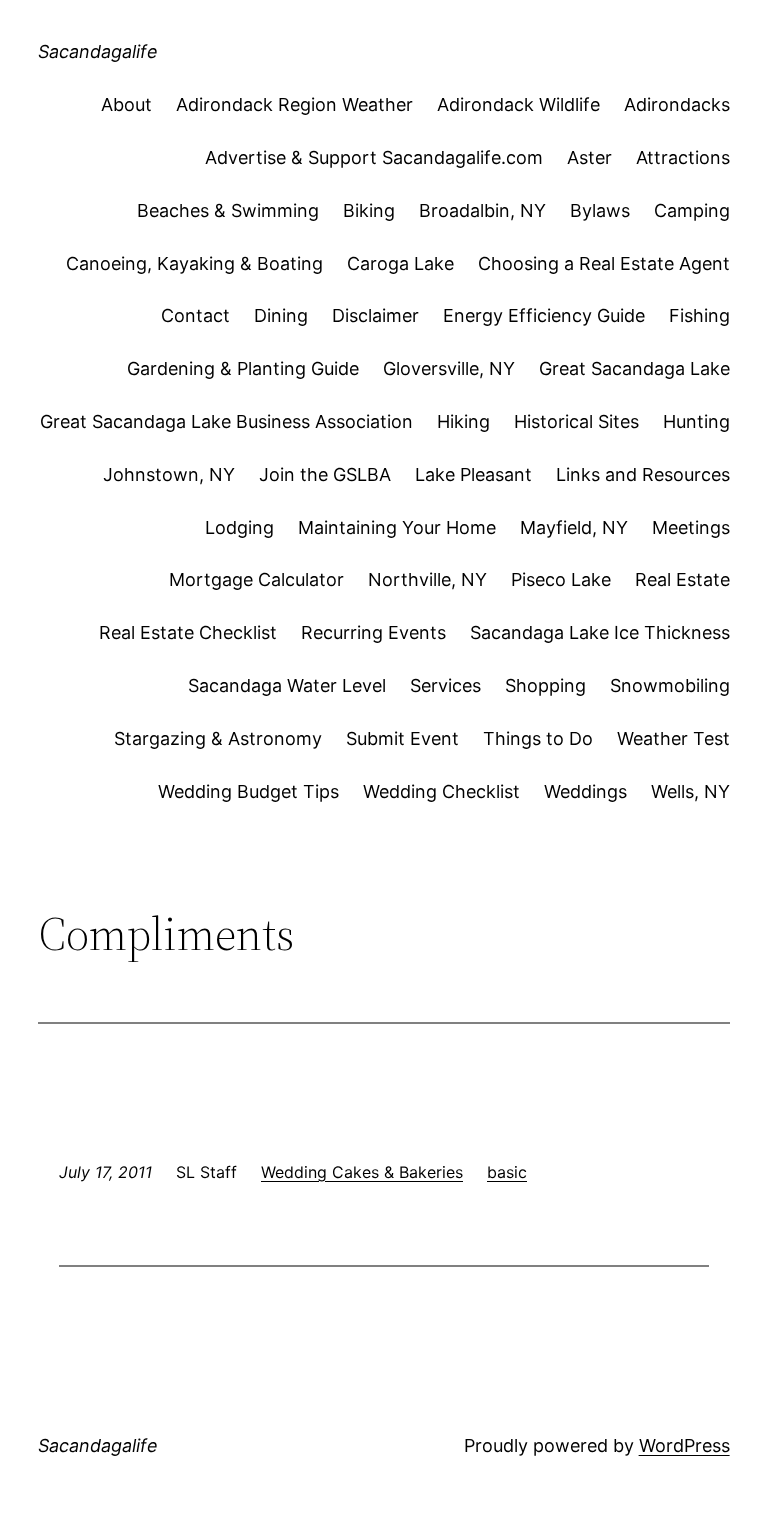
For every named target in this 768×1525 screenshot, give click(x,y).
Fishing (699, 315)
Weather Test (673, 738)
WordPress (684, 1445)
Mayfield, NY (574, 527)
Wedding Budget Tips (248, 791)
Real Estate (682, 579)
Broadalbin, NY (482, 210)
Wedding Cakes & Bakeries (362, 1172)
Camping (692, 210)
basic (507, 1172)
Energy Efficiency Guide (544, 315)
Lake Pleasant (473, 474)
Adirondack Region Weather (294, 104)
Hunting (696, 421)
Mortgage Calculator (256, 579)
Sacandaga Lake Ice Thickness (600, 632)
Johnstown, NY (169, 474)
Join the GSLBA (325, 474)
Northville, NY (427, 579)
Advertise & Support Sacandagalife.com (374, 157)
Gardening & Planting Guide (243, 368)
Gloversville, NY (449, 368)
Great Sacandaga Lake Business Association (226, 421)
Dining (281, 315)
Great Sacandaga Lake (634, 368)
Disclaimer (375, 315)
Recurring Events (373, 632)
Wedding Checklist (441, 791)
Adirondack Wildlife (518, 104)
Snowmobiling (670, 685)
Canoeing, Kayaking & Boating (194, 263)
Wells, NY (690, 791)
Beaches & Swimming (228, 210)
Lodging (239, 527)
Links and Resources (643, 474)
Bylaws (600, 210)
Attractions (683, 157)
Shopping (545, 685)
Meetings (691, 527)
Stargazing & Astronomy (218, 738)
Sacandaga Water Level (287, 685)
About (126, 104)
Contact (195, 315)
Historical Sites (576, 421)
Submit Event (402, 738)
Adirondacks (677, 104)
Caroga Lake (400, 263)
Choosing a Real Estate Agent (604, 263)
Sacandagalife (98, 51)
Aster (589, 157)
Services (445, 685)
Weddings (585, 791)
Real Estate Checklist (188, 632)
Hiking (463, 421)
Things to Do (538, 738)
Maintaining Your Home (397, 527)
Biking (369, 210)
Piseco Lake (561, 579)
